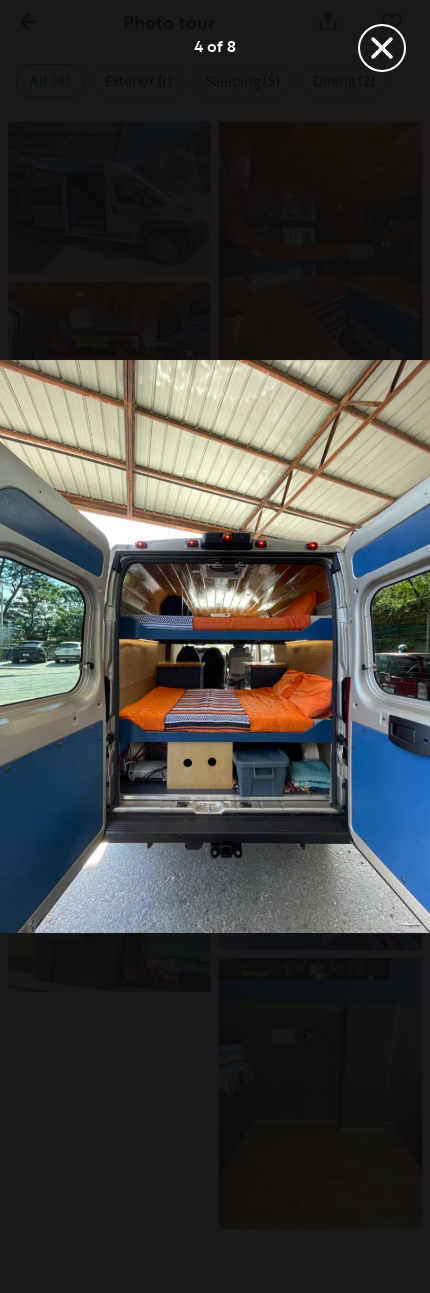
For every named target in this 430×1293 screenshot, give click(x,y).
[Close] (382, 48)
